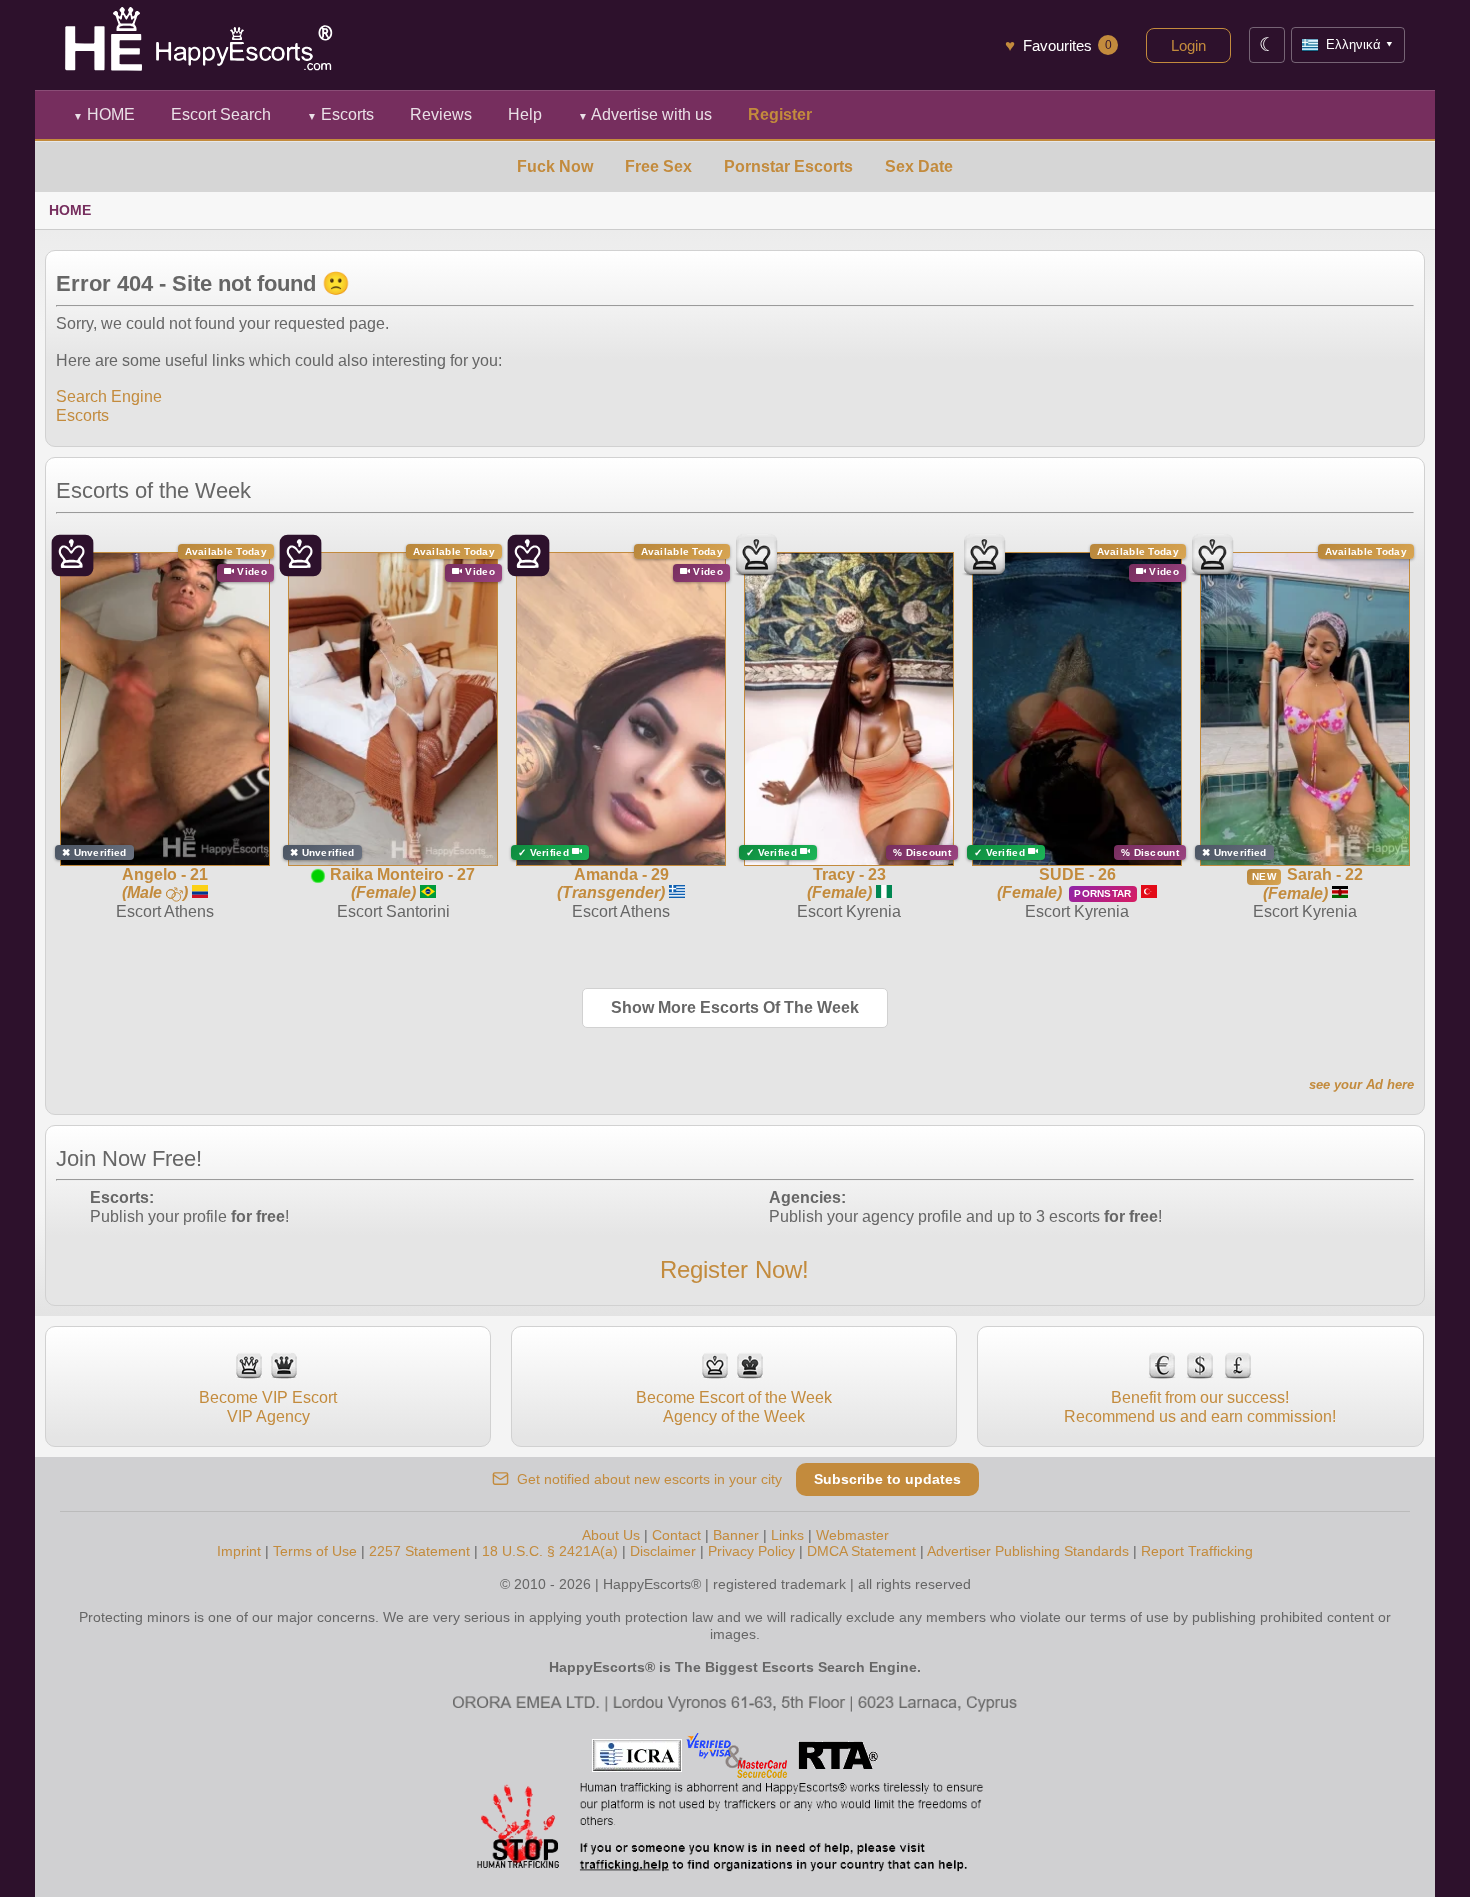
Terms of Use (315, 1551)
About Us (611, 1535)
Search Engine (109, 396)
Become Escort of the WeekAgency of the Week (734, 1406)
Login (1188, 45)
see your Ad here (1361, 1084)
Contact (676, 1535)
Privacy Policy (751, 1551)
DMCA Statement (861, 1551)
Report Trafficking (1197, 1551)
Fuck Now (555, 166)
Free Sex (658, 166)
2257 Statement (419, 1551)
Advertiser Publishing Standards (1028, 1551)
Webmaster (852, 1535)
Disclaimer (663, 1551)
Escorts (340, 114)
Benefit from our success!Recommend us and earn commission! (1200, 1406)
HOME (104, 114)
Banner (736, 1535)
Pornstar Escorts (788, 166)
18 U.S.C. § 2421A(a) (550, 1551)
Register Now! (734, 1269)
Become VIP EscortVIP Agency (268, 1406)
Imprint (239, 1551)
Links (787, 1535)
